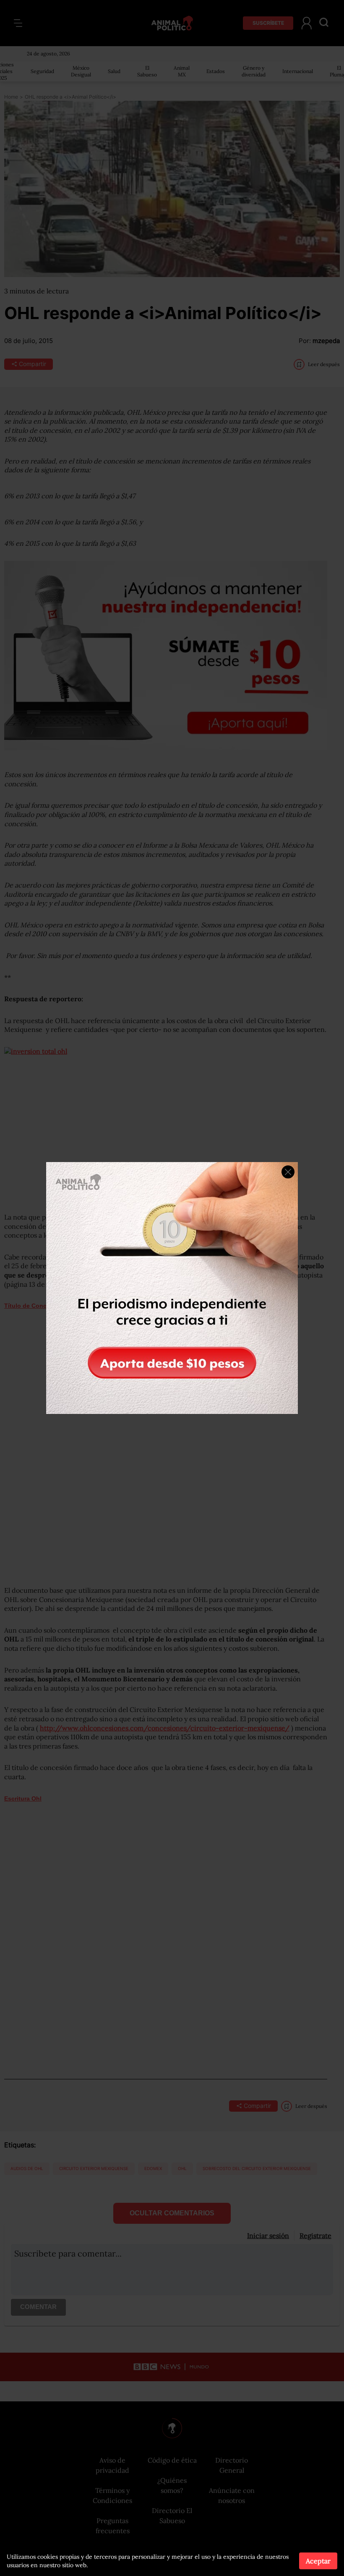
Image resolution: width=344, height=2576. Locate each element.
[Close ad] (288, 1172)
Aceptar (318, 2561)
